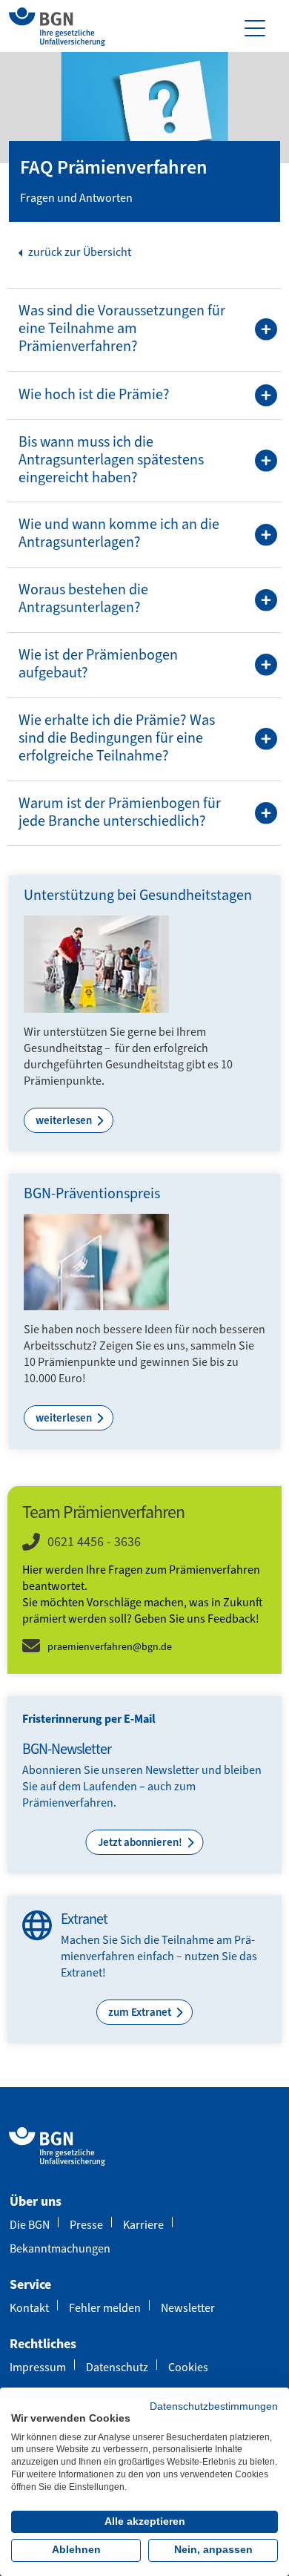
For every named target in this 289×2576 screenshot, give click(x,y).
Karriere (143, 2225)
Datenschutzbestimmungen (214, 2406)
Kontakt (29, 2308)
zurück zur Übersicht (79, 252)
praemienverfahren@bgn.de (110, 1647)
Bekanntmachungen (60, 2248)
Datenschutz (117, 2367)
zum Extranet (141, 2012)
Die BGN (30, 2225)
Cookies (188, 2367)
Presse (86, 2225)
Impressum (38, 2367)
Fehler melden (105, 2308)
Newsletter (188, 2308)
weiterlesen (65, 1120)
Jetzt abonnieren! (141, 1842)
